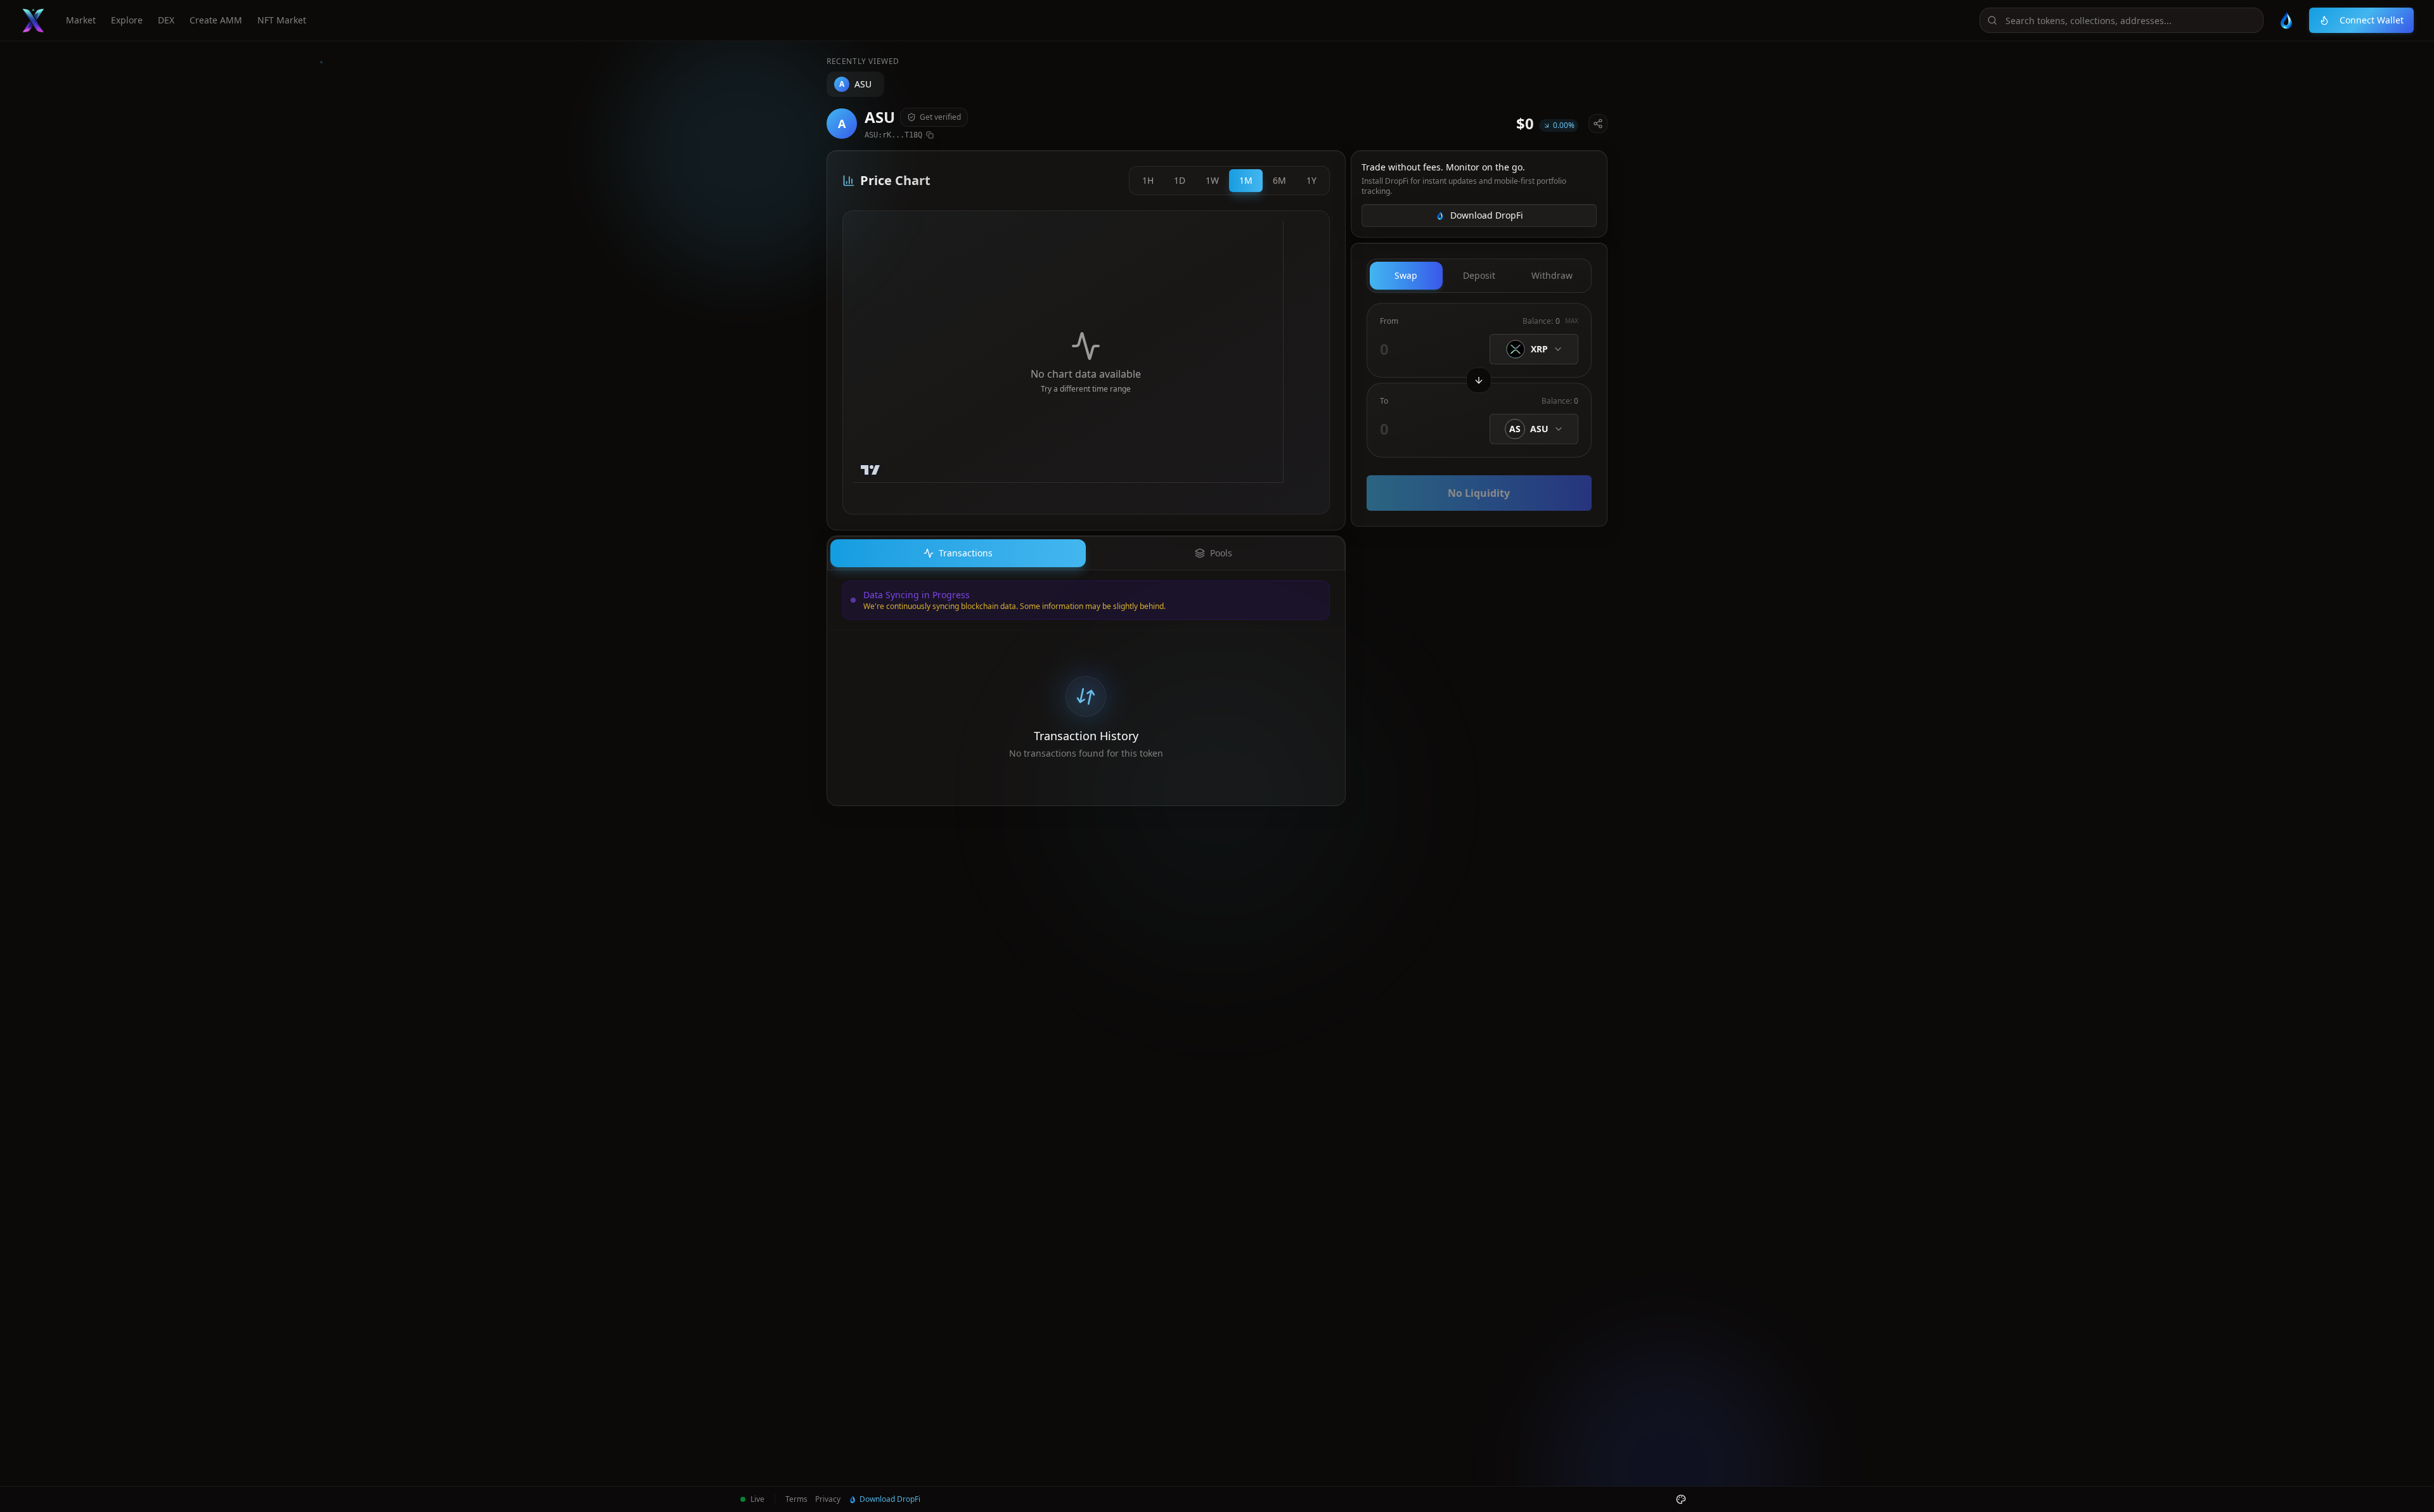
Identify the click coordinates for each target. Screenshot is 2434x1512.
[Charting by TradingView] (871, 470)
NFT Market (282, 20)
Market (81, 20)
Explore (127, 20)
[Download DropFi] (2286, 20)
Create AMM (216, 20)
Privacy (828, 1499)
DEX (166, 20)
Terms (796, 1499)
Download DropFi (1487, 215)
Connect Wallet (2372, 20)
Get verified (940, 117)
